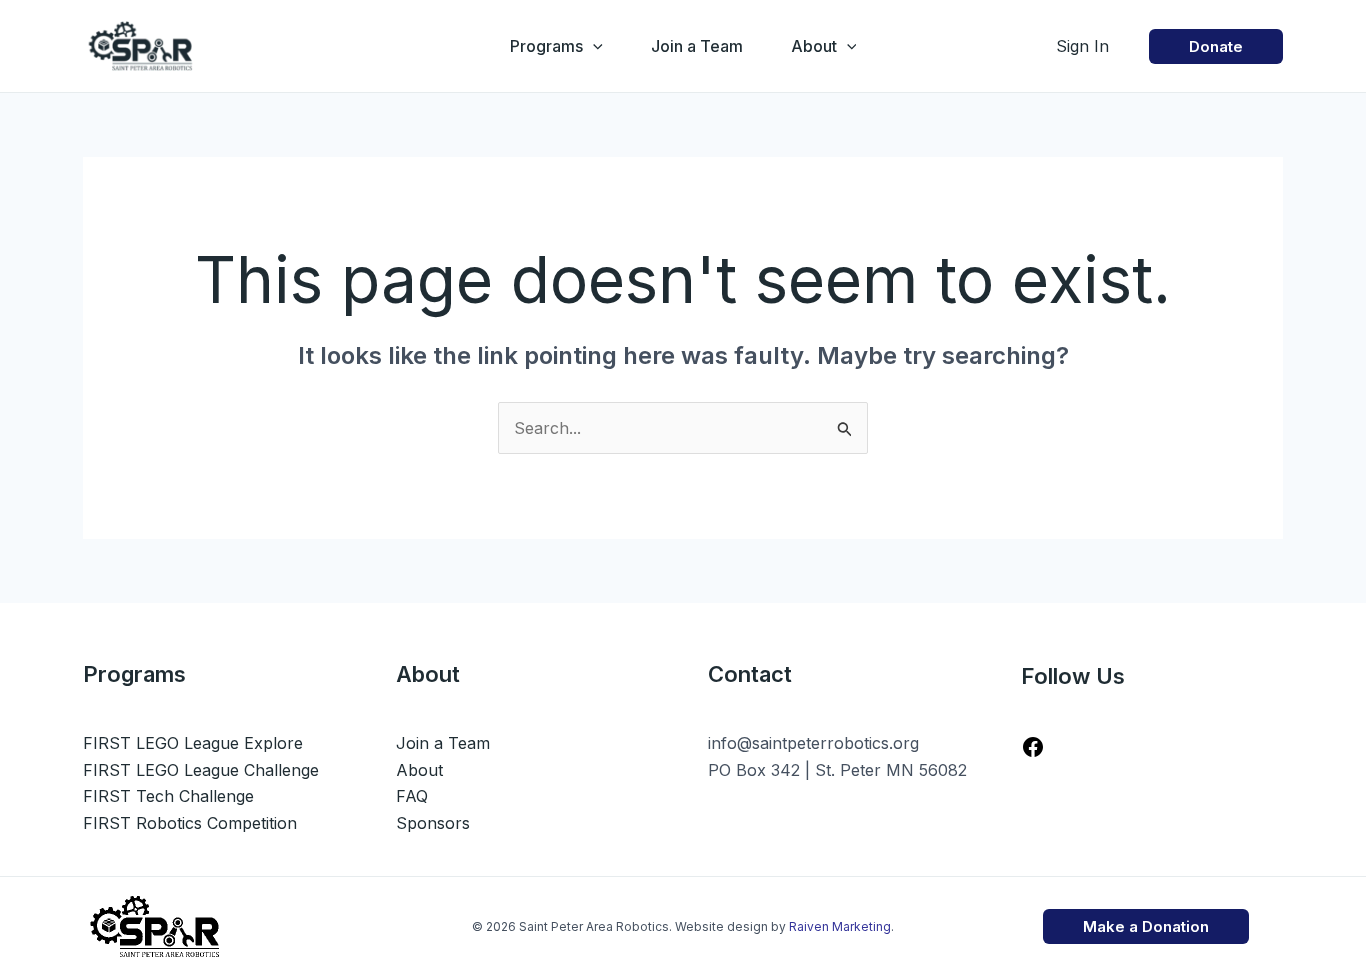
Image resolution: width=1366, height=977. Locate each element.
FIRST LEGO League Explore (193, 743)
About (814, 46)
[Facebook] (1033, 753)
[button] (593, 46)
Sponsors (433, 823)
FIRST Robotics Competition (190, 823)
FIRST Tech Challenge (168, 796)
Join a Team (697, 46)
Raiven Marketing (840, 926)
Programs (546, 46)
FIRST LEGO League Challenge (201, 770)
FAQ (412, 796)
